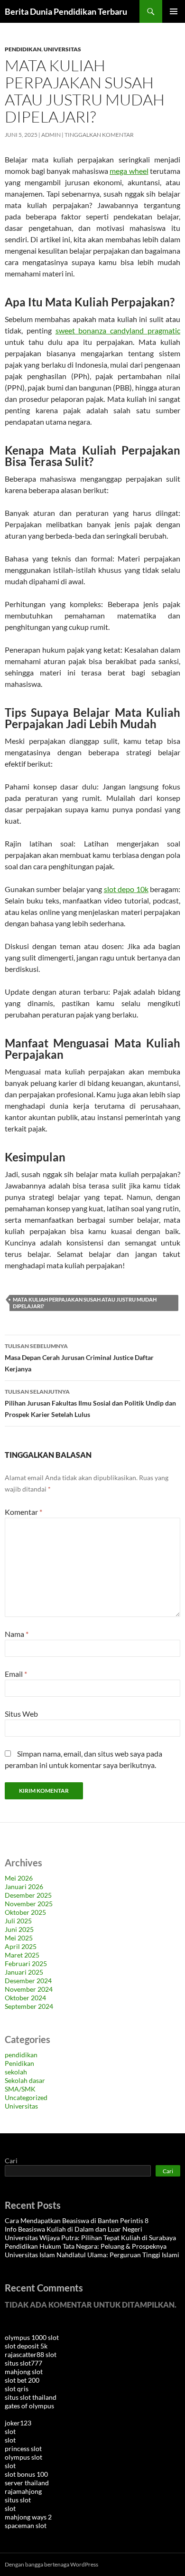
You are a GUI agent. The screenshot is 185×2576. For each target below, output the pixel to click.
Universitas (62, 49)
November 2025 (29, 1904)
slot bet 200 (22, 2380)
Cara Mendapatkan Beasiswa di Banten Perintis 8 (77, 2220)
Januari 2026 (24, 1887)
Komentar (23, 1512)
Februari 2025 (26, 1963)
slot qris (17, 2389)
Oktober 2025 (25, 1912)
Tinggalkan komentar (99, 135)
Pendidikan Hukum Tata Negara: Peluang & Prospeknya (86, 2246)
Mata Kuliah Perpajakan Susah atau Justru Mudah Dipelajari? (85, 1303)
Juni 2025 (19, 1929)
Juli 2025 (18, 1921)
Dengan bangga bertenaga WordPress (51, 2564)
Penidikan (19, 2063)
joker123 (18, 2423)
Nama (17, 1634)
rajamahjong (23, 2491)
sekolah (16, 2072)
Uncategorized (26, 2097)
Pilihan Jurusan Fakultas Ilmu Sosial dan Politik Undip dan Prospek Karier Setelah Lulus (90, 1403)
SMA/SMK (20, 2089)
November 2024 (29, 1989)
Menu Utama (174, 11)
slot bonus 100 (26, 2474)
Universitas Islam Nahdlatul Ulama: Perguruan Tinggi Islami (92, 2255)
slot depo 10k (126, 889)
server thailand (27, 2483)
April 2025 (21, 1946)
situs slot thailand (31, 2397)
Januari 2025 (24, 1972)
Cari (11, 2161)
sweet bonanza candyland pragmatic (118, 330)
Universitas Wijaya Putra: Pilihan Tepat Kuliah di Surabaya (90, 2238)
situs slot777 (23, 2363)
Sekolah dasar (25, 2080)
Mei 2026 (19, 1878)
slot (10, 2431)
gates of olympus (29, 2406)
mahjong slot (24, 2372)
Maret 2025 (22, 1955)
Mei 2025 (19, 1938)
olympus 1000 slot (32, 2337)
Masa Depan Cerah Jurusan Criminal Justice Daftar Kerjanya (79, 1358)
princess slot (23, 2448)
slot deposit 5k (26, 2346)
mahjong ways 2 (28, 2517)
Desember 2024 (28, 1981)
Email (16, 1674)
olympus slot (23, 2457)
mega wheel (129, 171)
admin (51, 135)
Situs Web (21, 1714)
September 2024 (29, 2006)
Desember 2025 (28, 1895)
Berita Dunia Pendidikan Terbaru (66, 11)
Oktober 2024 (25, 1998)
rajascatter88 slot (31, 2354)
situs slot (18, 2500)
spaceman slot (26, 2525)
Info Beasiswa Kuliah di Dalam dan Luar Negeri (74, 2229)
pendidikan (23, 49)
